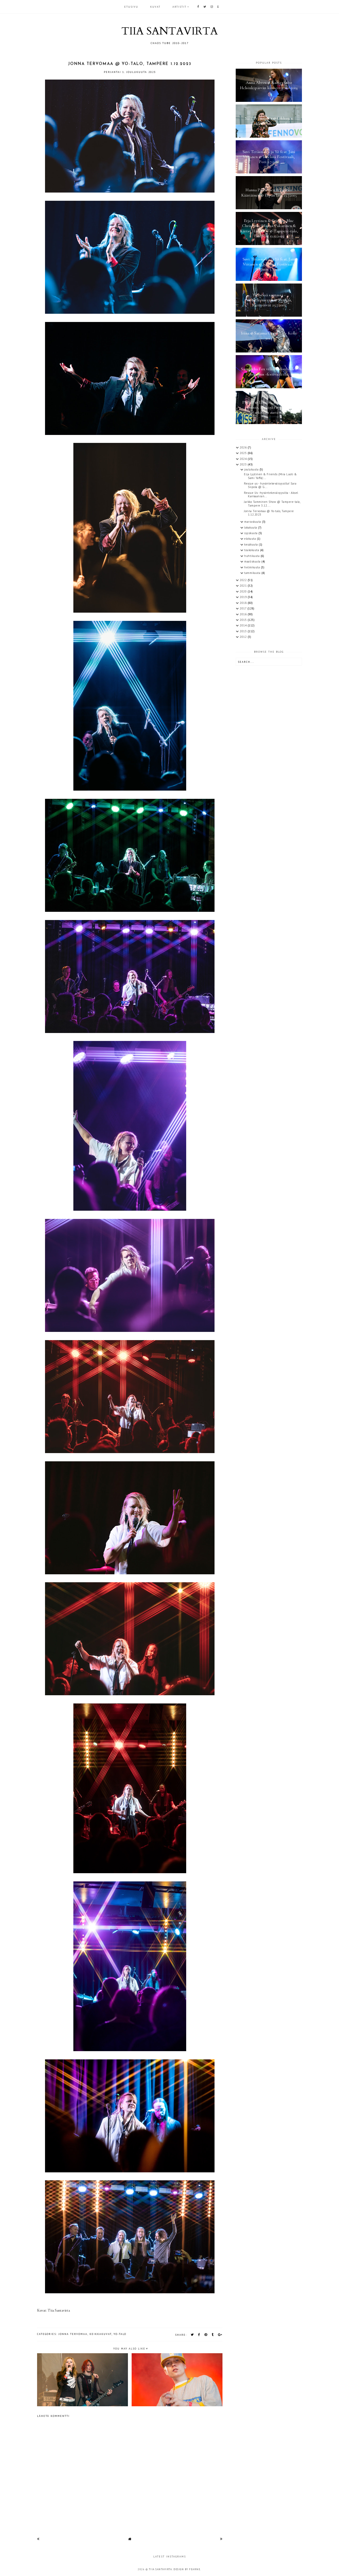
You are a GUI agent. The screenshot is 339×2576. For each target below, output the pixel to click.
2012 (244, 637)
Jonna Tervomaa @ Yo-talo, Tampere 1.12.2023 (269, 513)
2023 (244, 464)
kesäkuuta (251, 544)
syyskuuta (251, 533)
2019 (244, 597)
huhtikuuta (252, 556)
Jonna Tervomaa (73, 2334)
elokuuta (251, 539)
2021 (244, 586)
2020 (244, 591)
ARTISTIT (179, 7)
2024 (244, 459)
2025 (244, 453)
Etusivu (131, 7)
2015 (244, 620)
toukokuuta (252, 550)
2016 (244, 614)
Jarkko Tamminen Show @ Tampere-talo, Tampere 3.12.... (272, 504)
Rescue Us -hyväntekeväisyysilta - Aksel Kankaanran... (271, 494)
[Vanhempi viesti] (221, 2539)
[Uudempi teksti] (38, 2539)
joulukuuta (252, 469)
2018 (244, 603)
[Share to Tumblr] (213, 2335)
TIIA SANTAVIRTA (169, 31)
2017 (244, 608)
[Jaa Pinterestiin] (206, 2335)
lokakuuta (251, 528)
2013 (244, 631)
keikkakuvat (101, 2334)
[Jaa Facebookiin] (199, 2335)
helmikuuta (253, 567)
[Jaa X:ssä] (192, 2335)
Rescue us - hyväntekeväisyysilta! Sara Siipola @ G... (270, 485)
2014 (244, 625)
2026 (244, 447)
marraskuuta (253, 522)
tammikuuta (253, 573)
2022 (244, 580)
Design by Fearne (187, 2569)
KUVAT (155, 7)
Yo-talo (120, 2334)
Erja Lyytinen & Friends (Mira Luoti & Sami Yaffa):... (270, 476)
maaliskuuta (253, 561)
